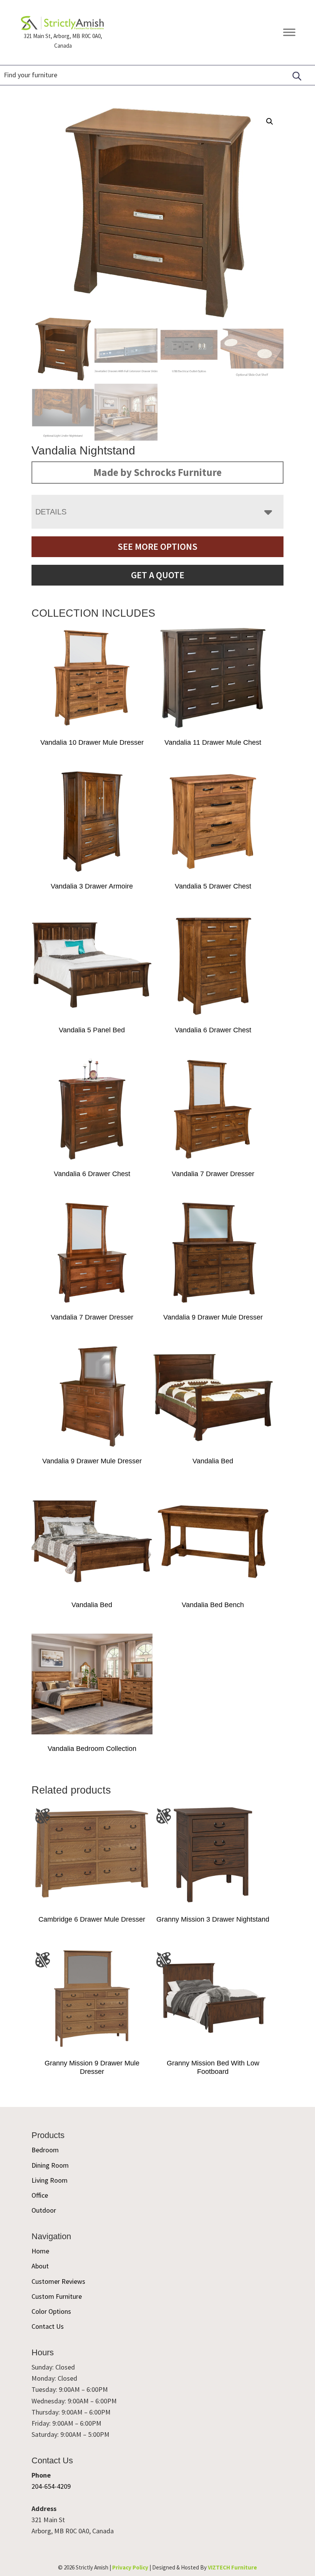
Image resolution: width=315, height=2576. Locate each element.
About (40, 2266)
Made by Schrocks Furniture (157, 472)
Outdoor (44, 2210)
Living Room (50, 2180)
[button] (270, 121)
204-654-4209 (51, 2486)
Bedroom (45, 2150)
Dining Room (50, 2165)
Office (40, 2195)
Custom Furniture (57, 2296)
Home (40, 2251)
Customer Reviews (58, 2281)
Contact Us (48, 2326)
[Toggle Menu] (289, 32)
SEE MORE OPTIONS (157, 547)
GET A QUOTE (158, 575)
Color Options (51, 2311)
